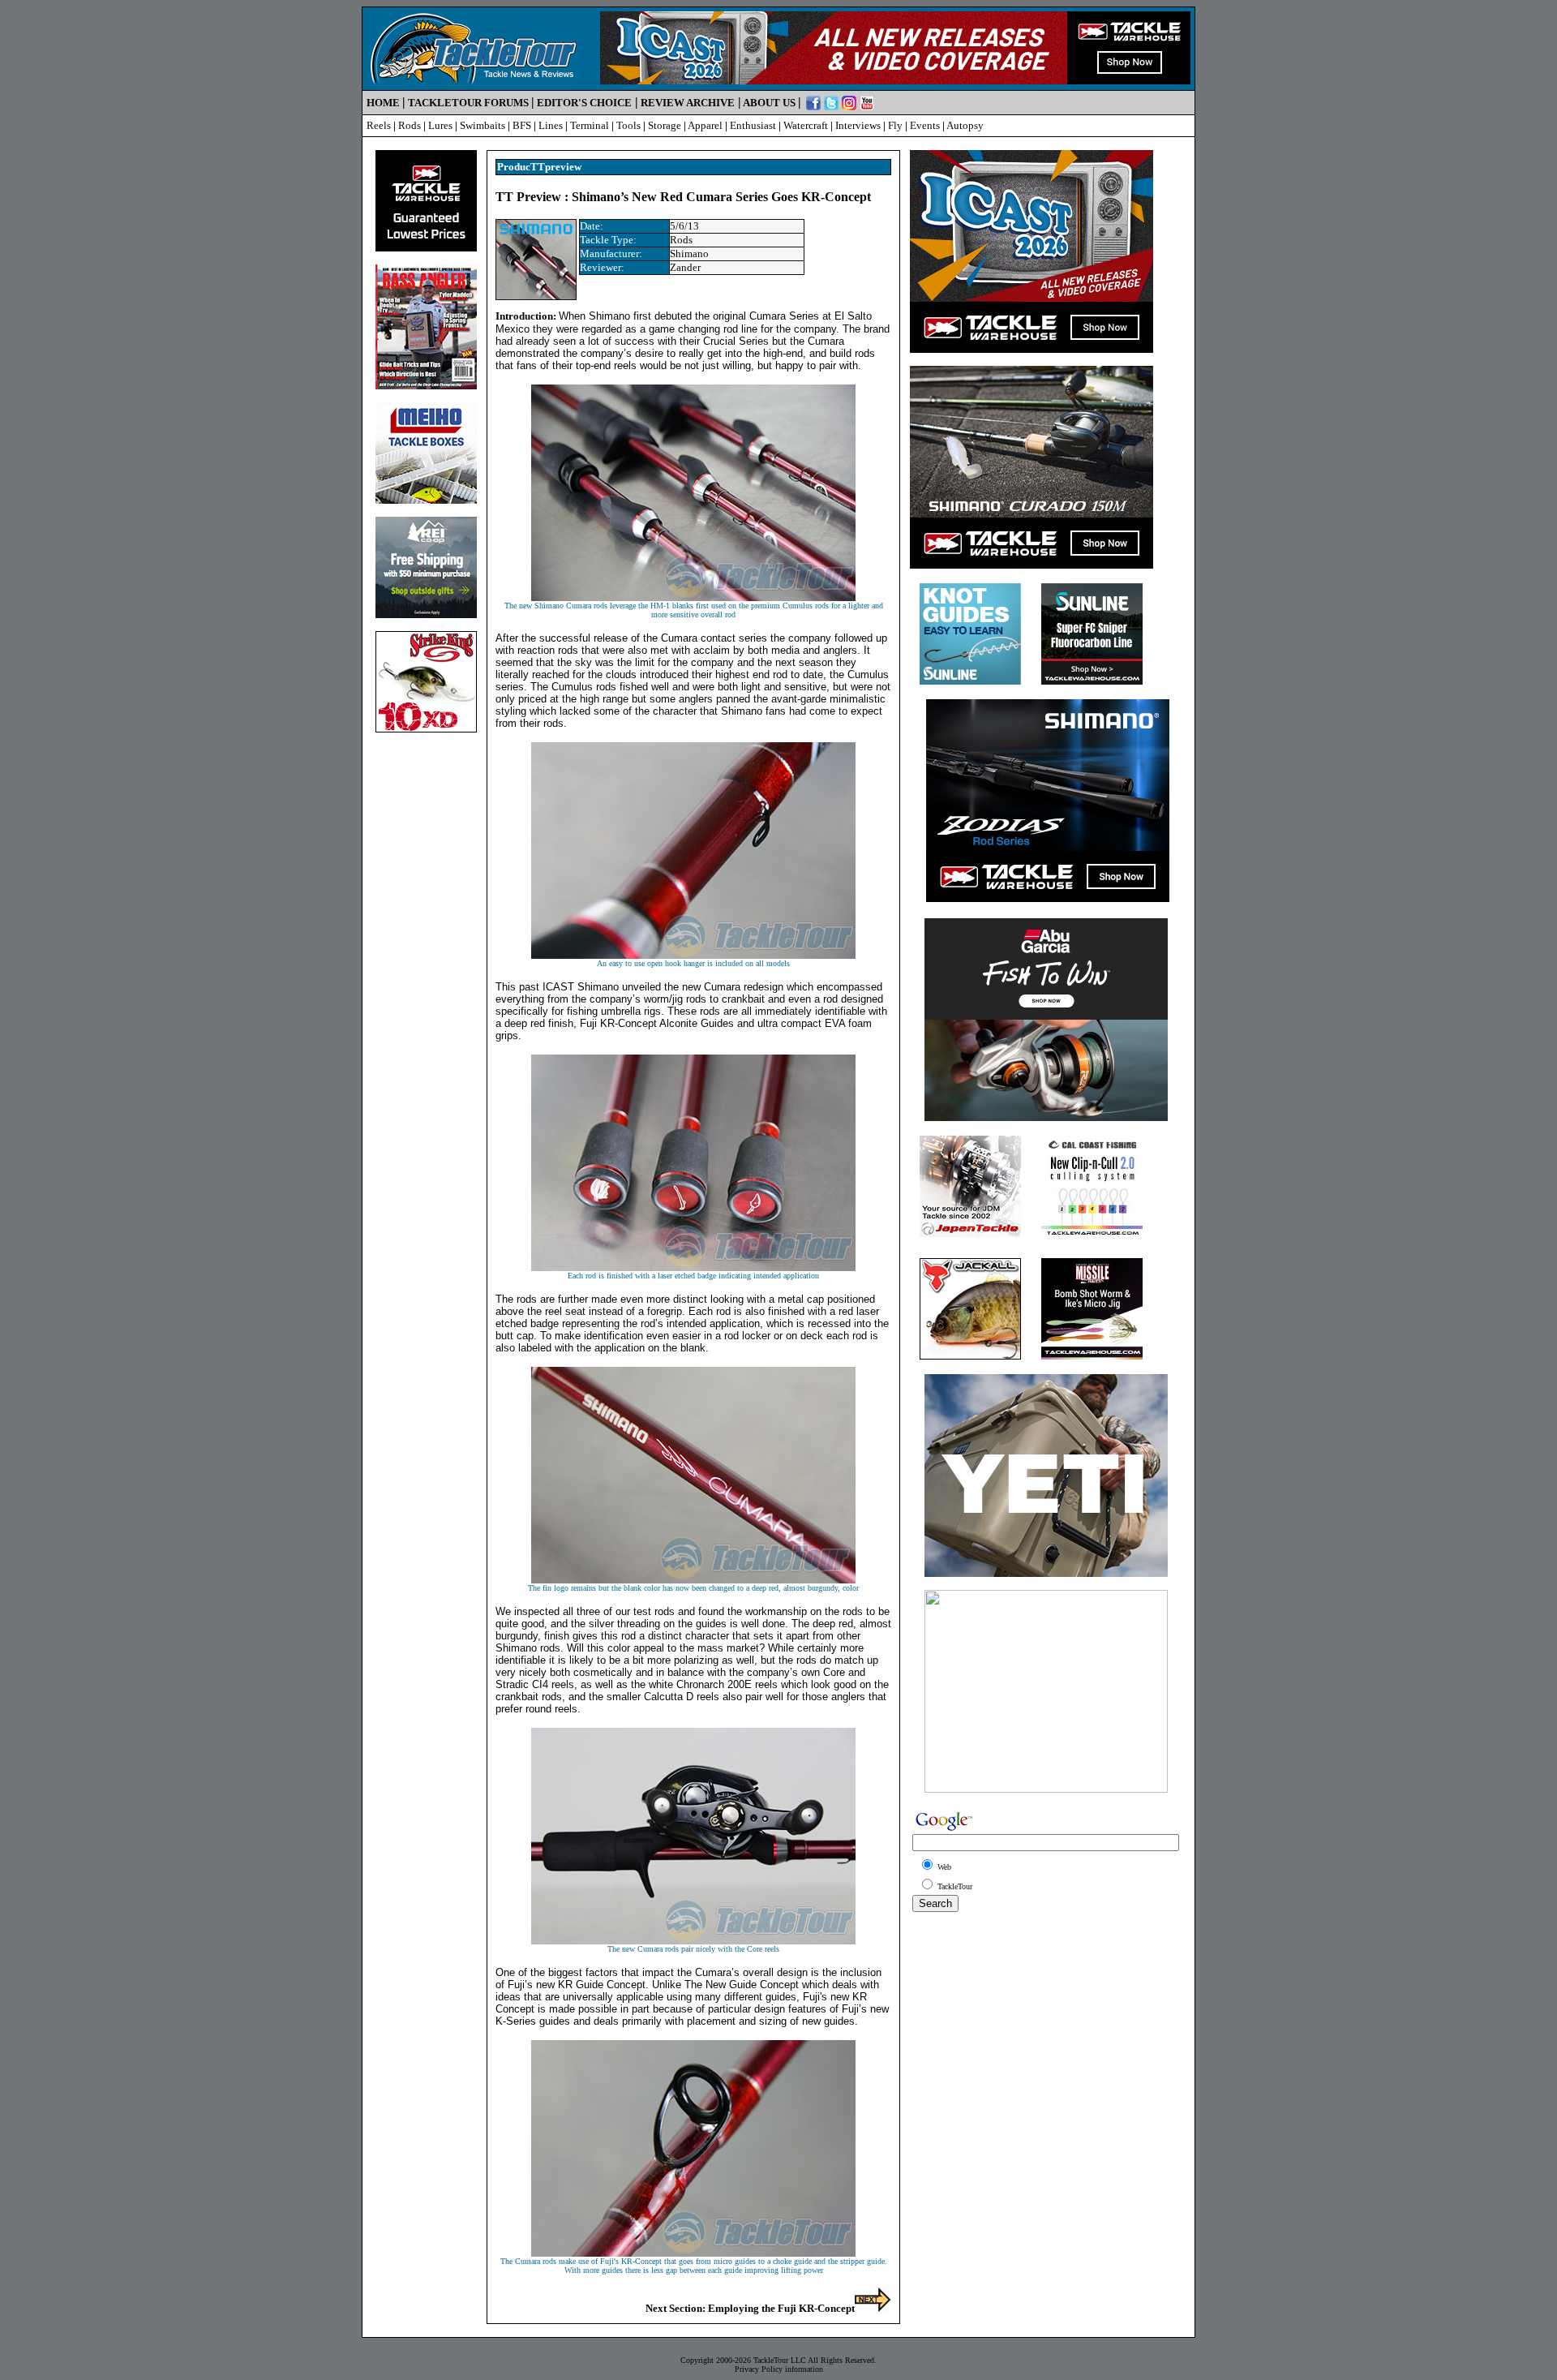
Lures (440, 125)
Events (925, 125)
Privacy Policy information (779, 2369)
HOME (383, 103)
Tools (628, 125)
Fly (895, 125)
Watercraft (806, 125)
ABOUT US (769, 103)
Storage (665, 125)
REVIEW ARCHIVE (688, 103)
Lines (551, 125)
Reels (379, 125)
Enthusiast (753, 125)
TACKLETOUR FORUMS (468, 103)
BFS (522, 125)
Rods (410, 125)
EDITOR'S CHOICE (584, 103)
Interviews (858, 125)
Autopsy (965, 125)
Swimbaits (483, 125)
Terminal (590, 125)
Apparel (705, 125)
